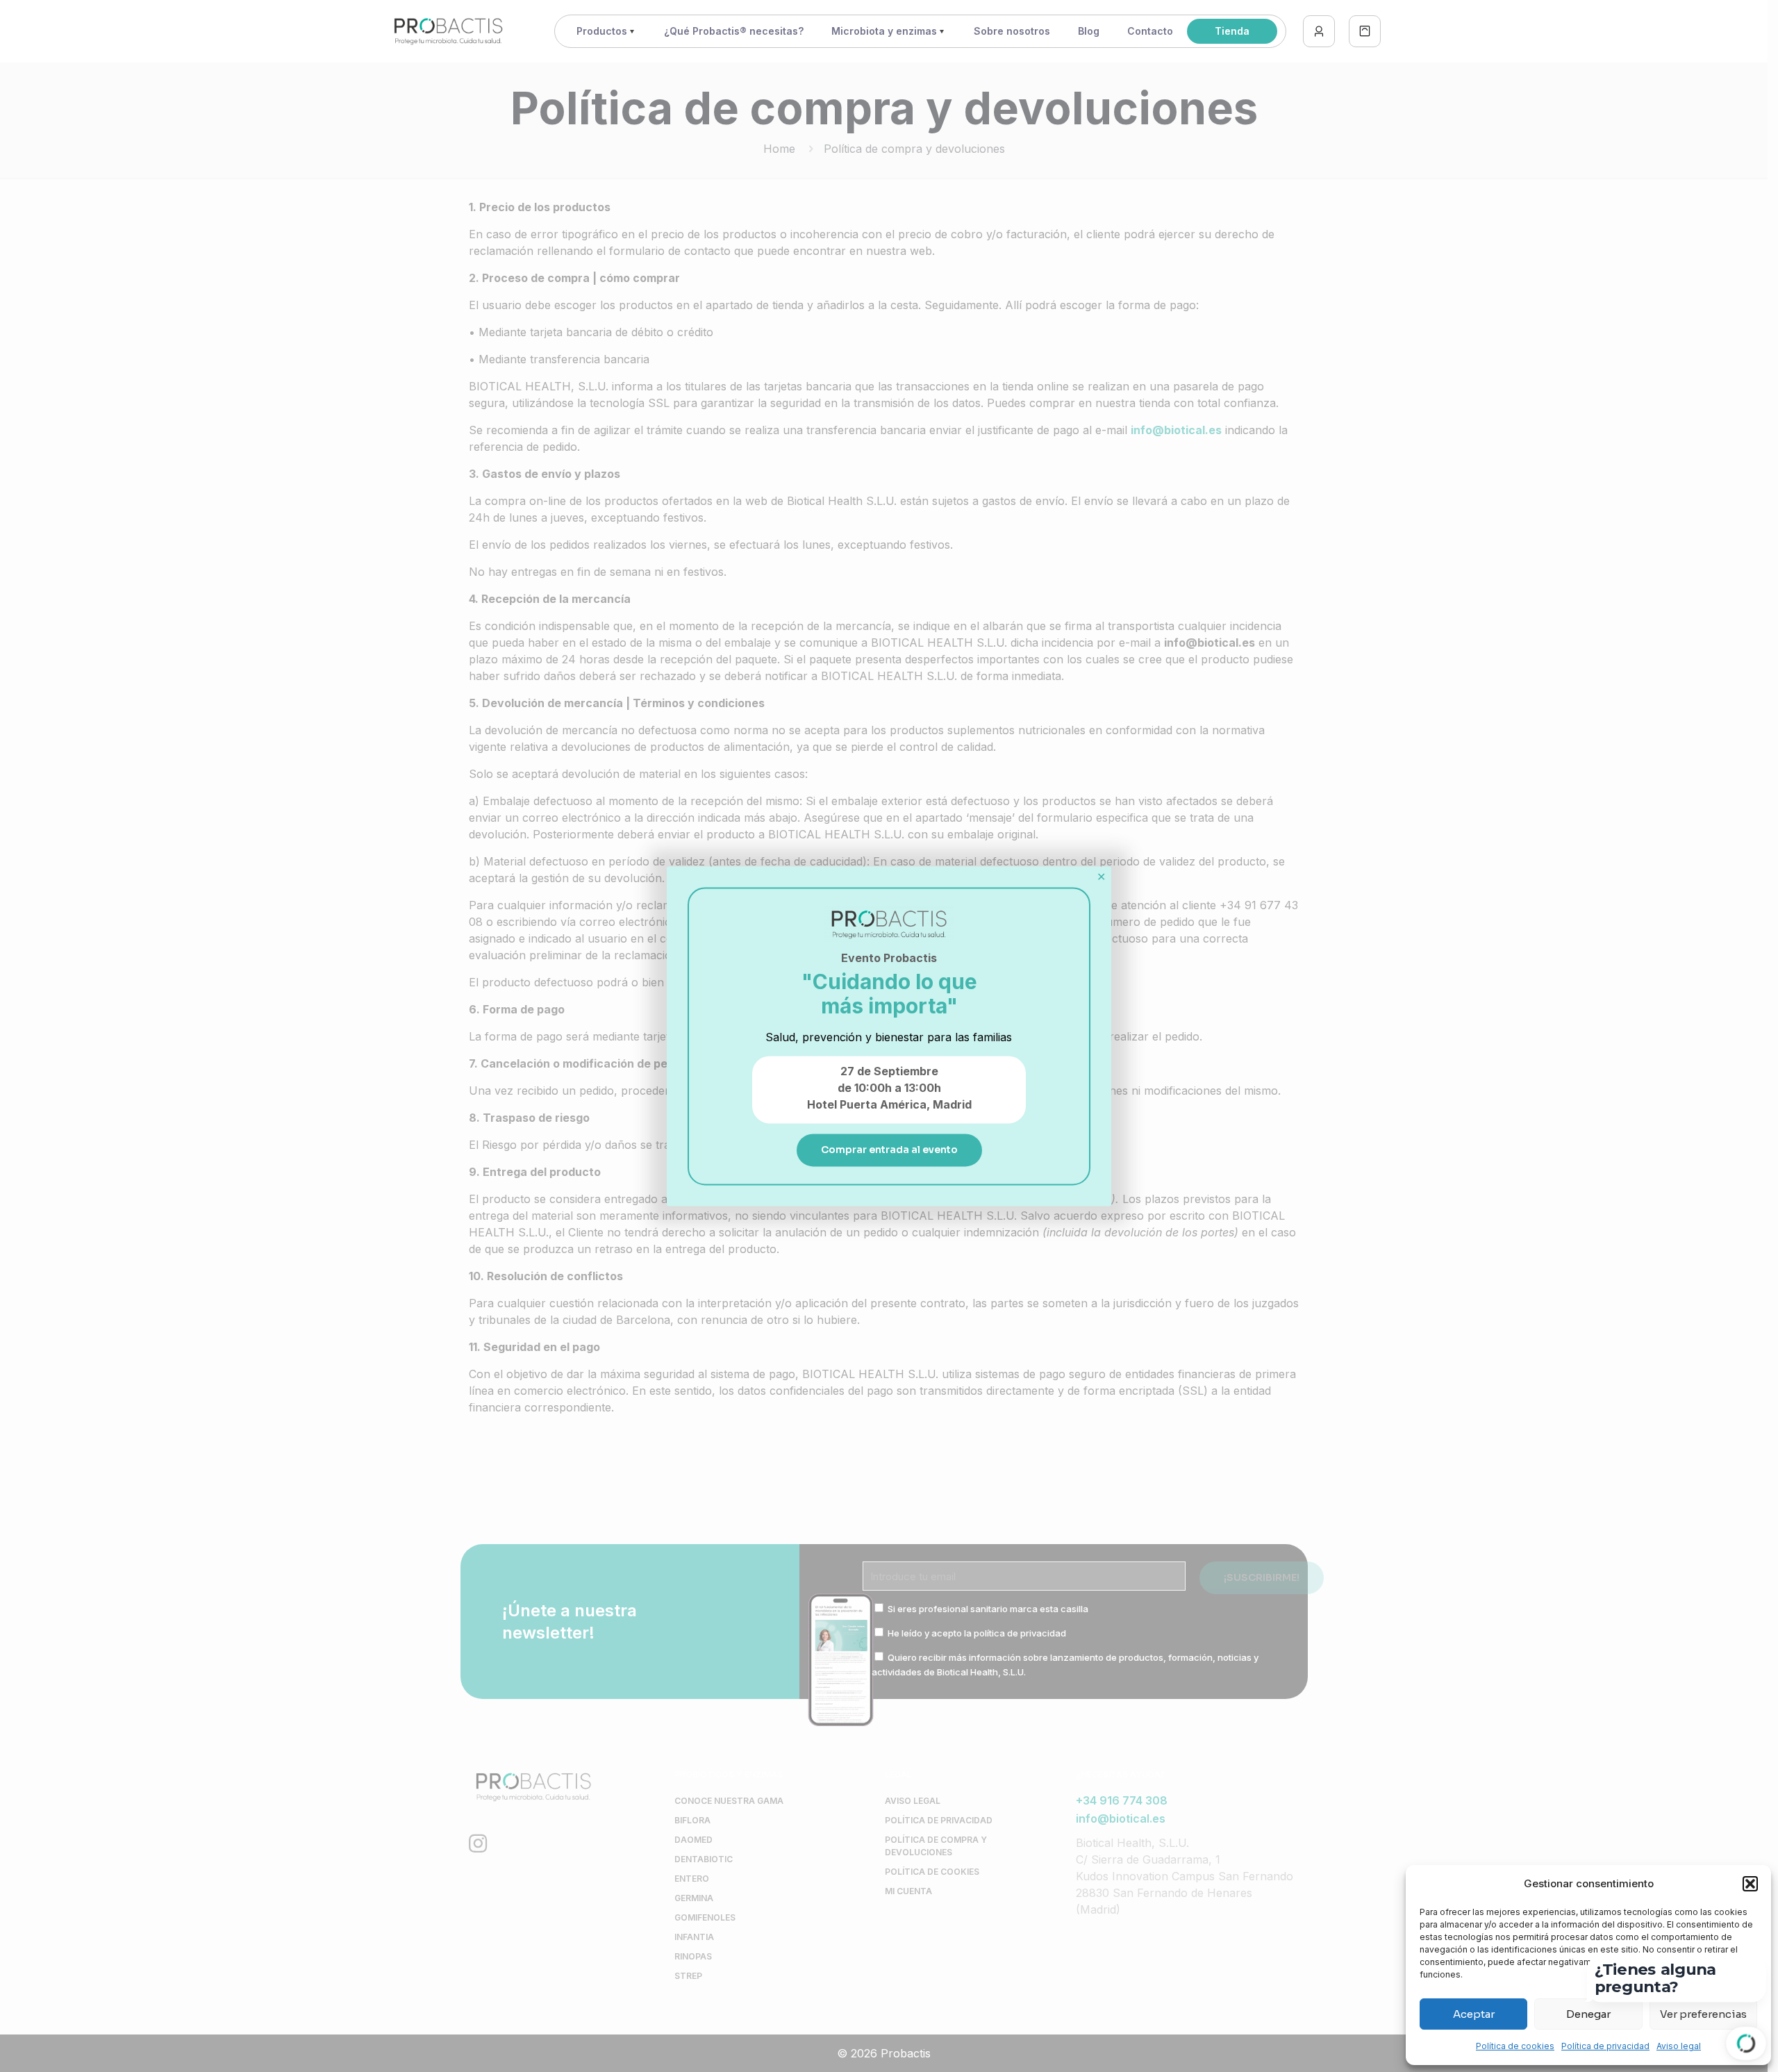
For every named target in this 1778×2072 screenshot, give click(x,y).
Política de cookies (1515, 2046)
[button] (1750, 1884)
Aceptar (1474, 2014)
